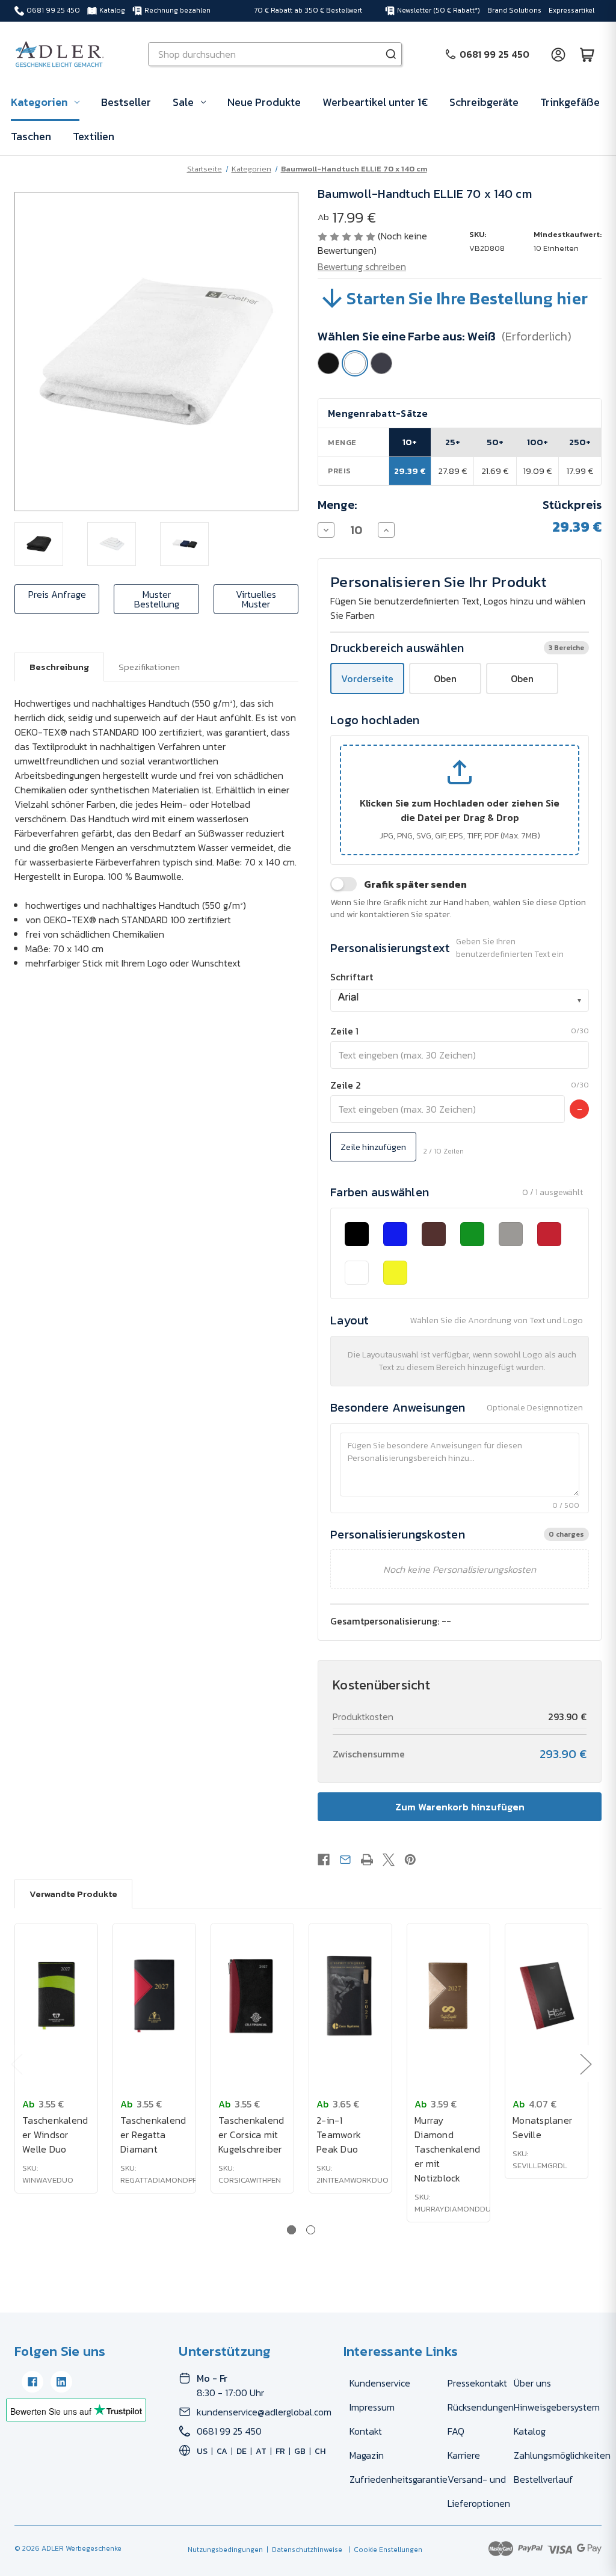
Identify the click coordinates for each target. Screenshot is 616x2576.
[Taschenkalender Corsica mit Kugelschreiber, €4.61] (252, 1996)
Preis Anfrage (57, 594)
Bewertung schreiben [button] (362, 266)
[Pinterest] (410, 1860)
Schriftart (352, 977)
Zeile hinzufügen (373, 1147)
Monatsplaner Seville (542, 2127)
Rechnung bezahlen (177, 10)
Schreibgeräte (484, 102)
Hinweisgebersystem (557, 2407)
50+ (495, 442)
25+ (453, 442)
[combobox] (460, 1000)
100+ (537, 442)
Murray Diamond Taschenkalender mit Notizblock (447, 2149)
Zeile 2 (346, 1085)
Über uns (532, 2383)
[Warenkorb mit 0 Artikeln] (587, 54)
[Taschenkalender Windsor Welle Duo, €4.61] (56, 1996)
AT (261, 2451)
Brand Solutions (514, 10)
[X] (389, 1860)
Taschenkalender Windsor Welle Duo (55, 2135)
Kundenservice (380, 2383)
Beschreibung (59, 667)
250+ (580, 442)
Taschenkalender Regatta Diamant (153, 2135)
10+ (410, 442)
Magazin (367, 2455)
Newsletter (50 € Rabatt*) (439, 10)
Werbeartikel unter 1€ (375, 102)
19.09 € (537, 471)
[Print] (367, 1860)
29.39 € (410, 471)
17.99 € (580, 471)
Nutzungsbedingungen (225, 2550)
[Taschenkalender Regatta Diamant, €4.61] (154, 1996)
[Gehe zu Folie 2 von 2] (311, 2230)
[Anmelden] (558, 54)
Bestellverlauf (544, 2479)
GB (300, 2451)
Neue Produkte (264, 102)
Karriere (464, 2455)
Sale (183, 102)
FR (280, 2451)
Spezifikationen (149, 667)
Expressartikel (571, 10)
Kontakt (366, 2431)
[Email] (345, 1860)
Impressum (372, 2407)
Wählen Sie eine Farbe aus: (445, 336)
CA (222, 2451)
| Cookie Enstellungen (383, 2550)
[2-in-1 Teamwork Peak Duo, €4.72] (350, 1996)
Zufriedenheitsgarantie (399, 2479)
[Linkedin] (61, 2382)
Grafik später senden (415, 884)
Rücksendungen (481, 2407)
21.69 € (495, 471)
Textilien (94, 136)
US (202, 2451)
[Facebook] (324, 1860)
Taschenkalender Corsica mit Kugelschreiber (251, 2135)
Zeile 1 (344, 1031)
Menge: (337, 505)
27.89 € (453, 471)
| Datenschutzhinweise (303, 2550)
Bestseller (126, 102)
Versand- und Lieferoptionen (479, 2491)
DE (242, 2451)
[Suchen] (391, 54)
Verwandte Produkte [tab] (73, 1894)
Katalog (112, 10)
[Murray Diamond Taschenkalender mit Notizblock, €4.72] (448, 1996)
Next (585, 2064)
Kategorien (39, 102)
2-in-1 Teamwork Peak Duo (339, 2135)
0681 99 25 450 (53, 10)
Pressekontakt (477, 2383)
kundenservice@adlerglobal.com (264, 2412)
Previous (16, 2064)
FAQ (456, 2431)
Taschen (31, 136)
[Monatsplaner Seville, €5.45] (547, 1996)
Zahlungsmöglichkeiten (562, 2455)
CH (320, 2451)
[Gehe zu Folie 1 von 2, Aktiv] (291, 2230)
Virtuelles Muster (256, 599)
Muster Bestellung (157, 599)
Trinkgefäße (570, 102)
